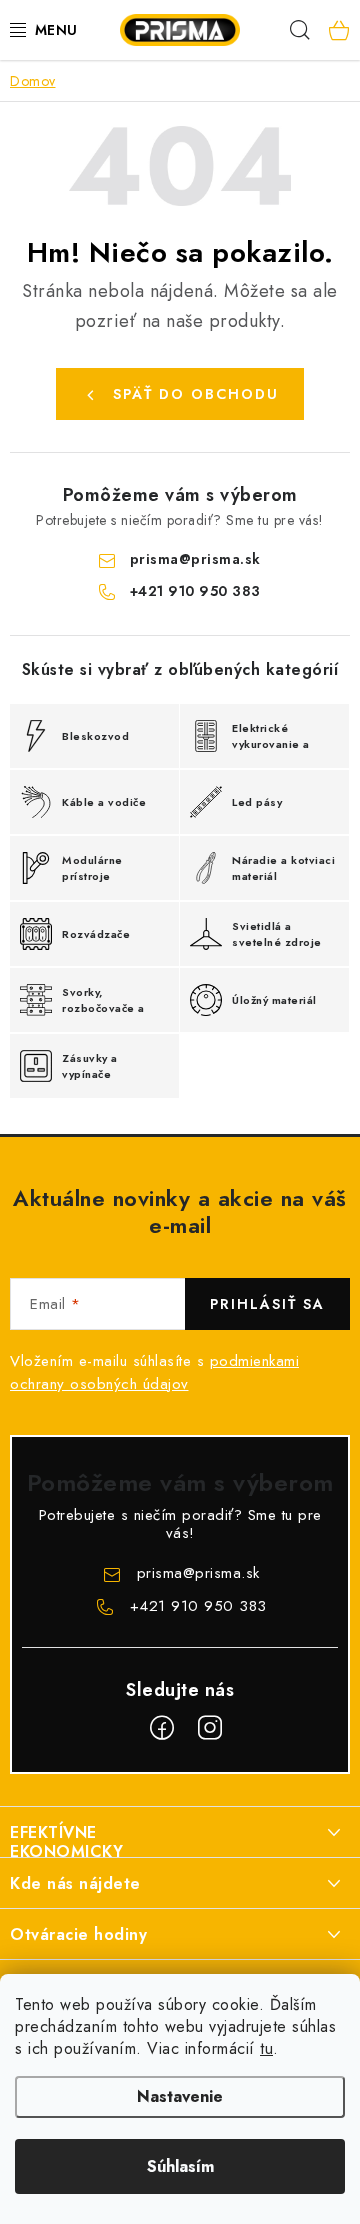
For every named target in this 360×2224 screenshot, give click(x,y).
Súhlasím (180, 2166)
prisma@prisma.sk (195, 559)
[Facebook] (162, 1728)
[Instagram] (210, 1728)
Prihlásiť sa (267, 1304)
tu (266, 2048)
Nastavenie (180, 2096)
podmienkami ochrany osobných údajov (154, 1372)
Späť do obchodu (196, 394)
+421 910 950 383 (195, 591)
